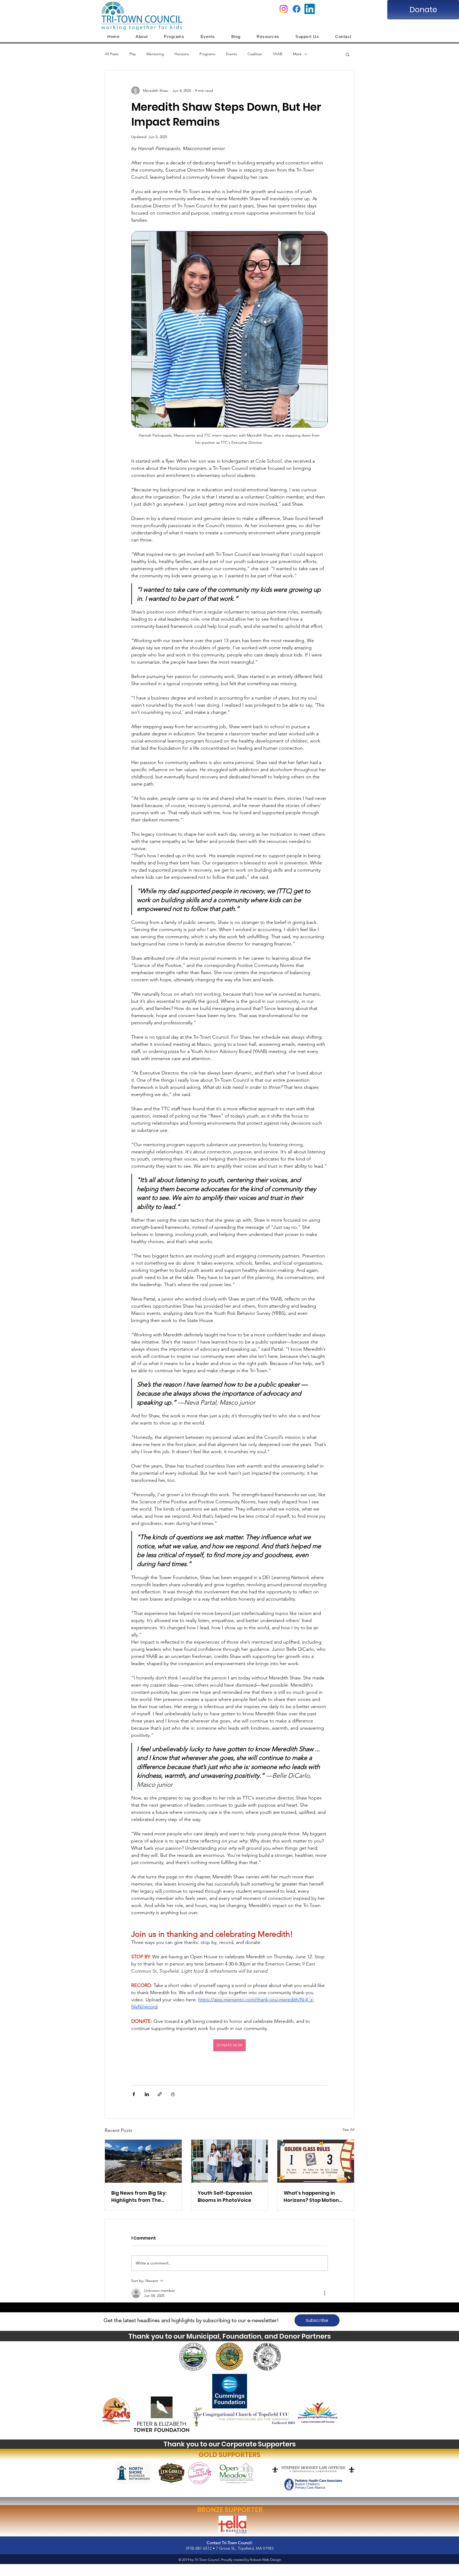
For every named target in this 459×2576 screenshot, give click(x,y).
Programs (207, 54)
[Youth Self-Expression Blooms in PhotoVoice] (230, 2161)
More (297, 54)
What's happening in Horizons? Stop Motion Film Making (311, 2197)
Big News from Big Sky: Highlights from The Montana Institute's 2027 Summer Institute (142, 2197)
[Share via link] (160, 2094)
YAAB (278, 54)
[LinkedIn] (310, 9)
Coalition (255, 54)
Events (231, 54)
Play (133, 54)
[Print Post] (173, 2094)
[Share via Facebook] (134, 2094)
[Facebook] (297, 9)
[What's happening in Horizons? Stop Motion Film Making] (316, 2161)
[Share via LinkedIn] (147, 2094)
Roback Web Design (265, 2560)
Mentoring (155, 54)
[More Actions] (325, 2293)
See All (348, 2130)
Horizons (182, 54)
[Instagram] (284, 9)
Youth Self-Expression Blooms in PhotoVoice (225, 2197)
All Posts (112, 54)
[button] (348, 54)
